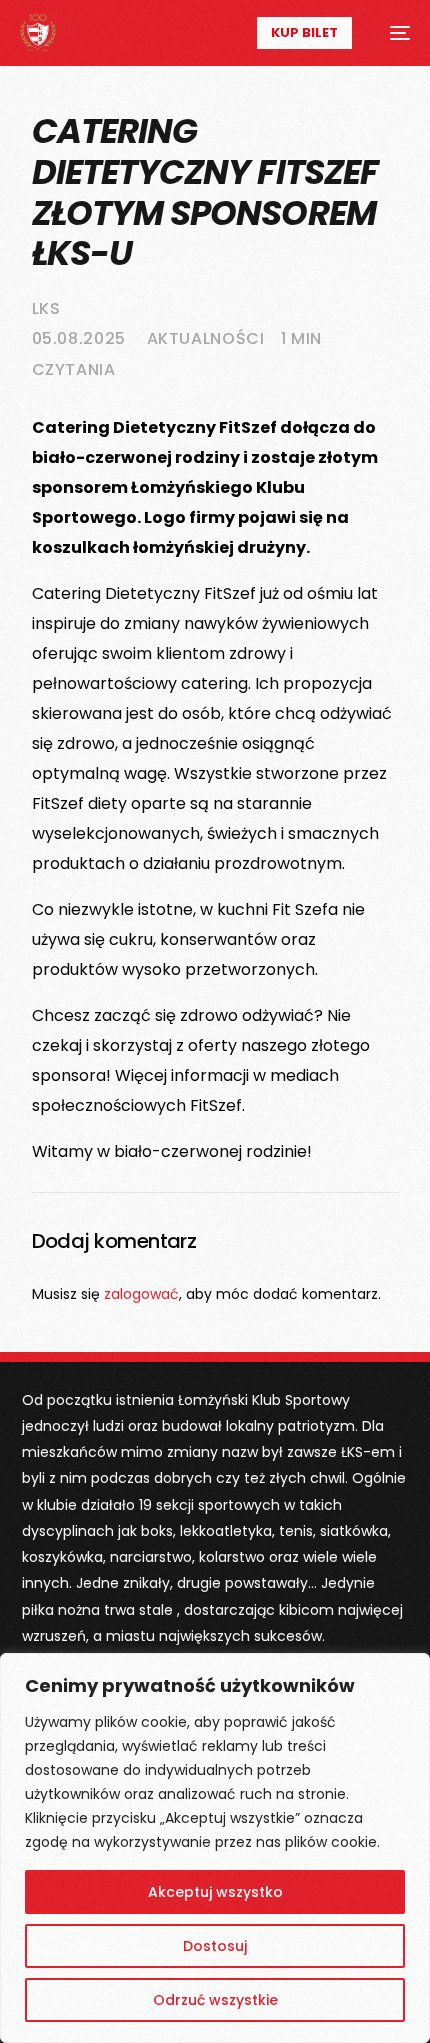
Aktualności (206, 338)
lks (46, 308)
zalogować (141, 1294)
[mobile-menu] (391, 33)
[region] (215, 1848)
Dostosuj (215, 1946)
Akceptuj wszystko (215, 1892)
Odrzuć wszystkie (215, 2000)
